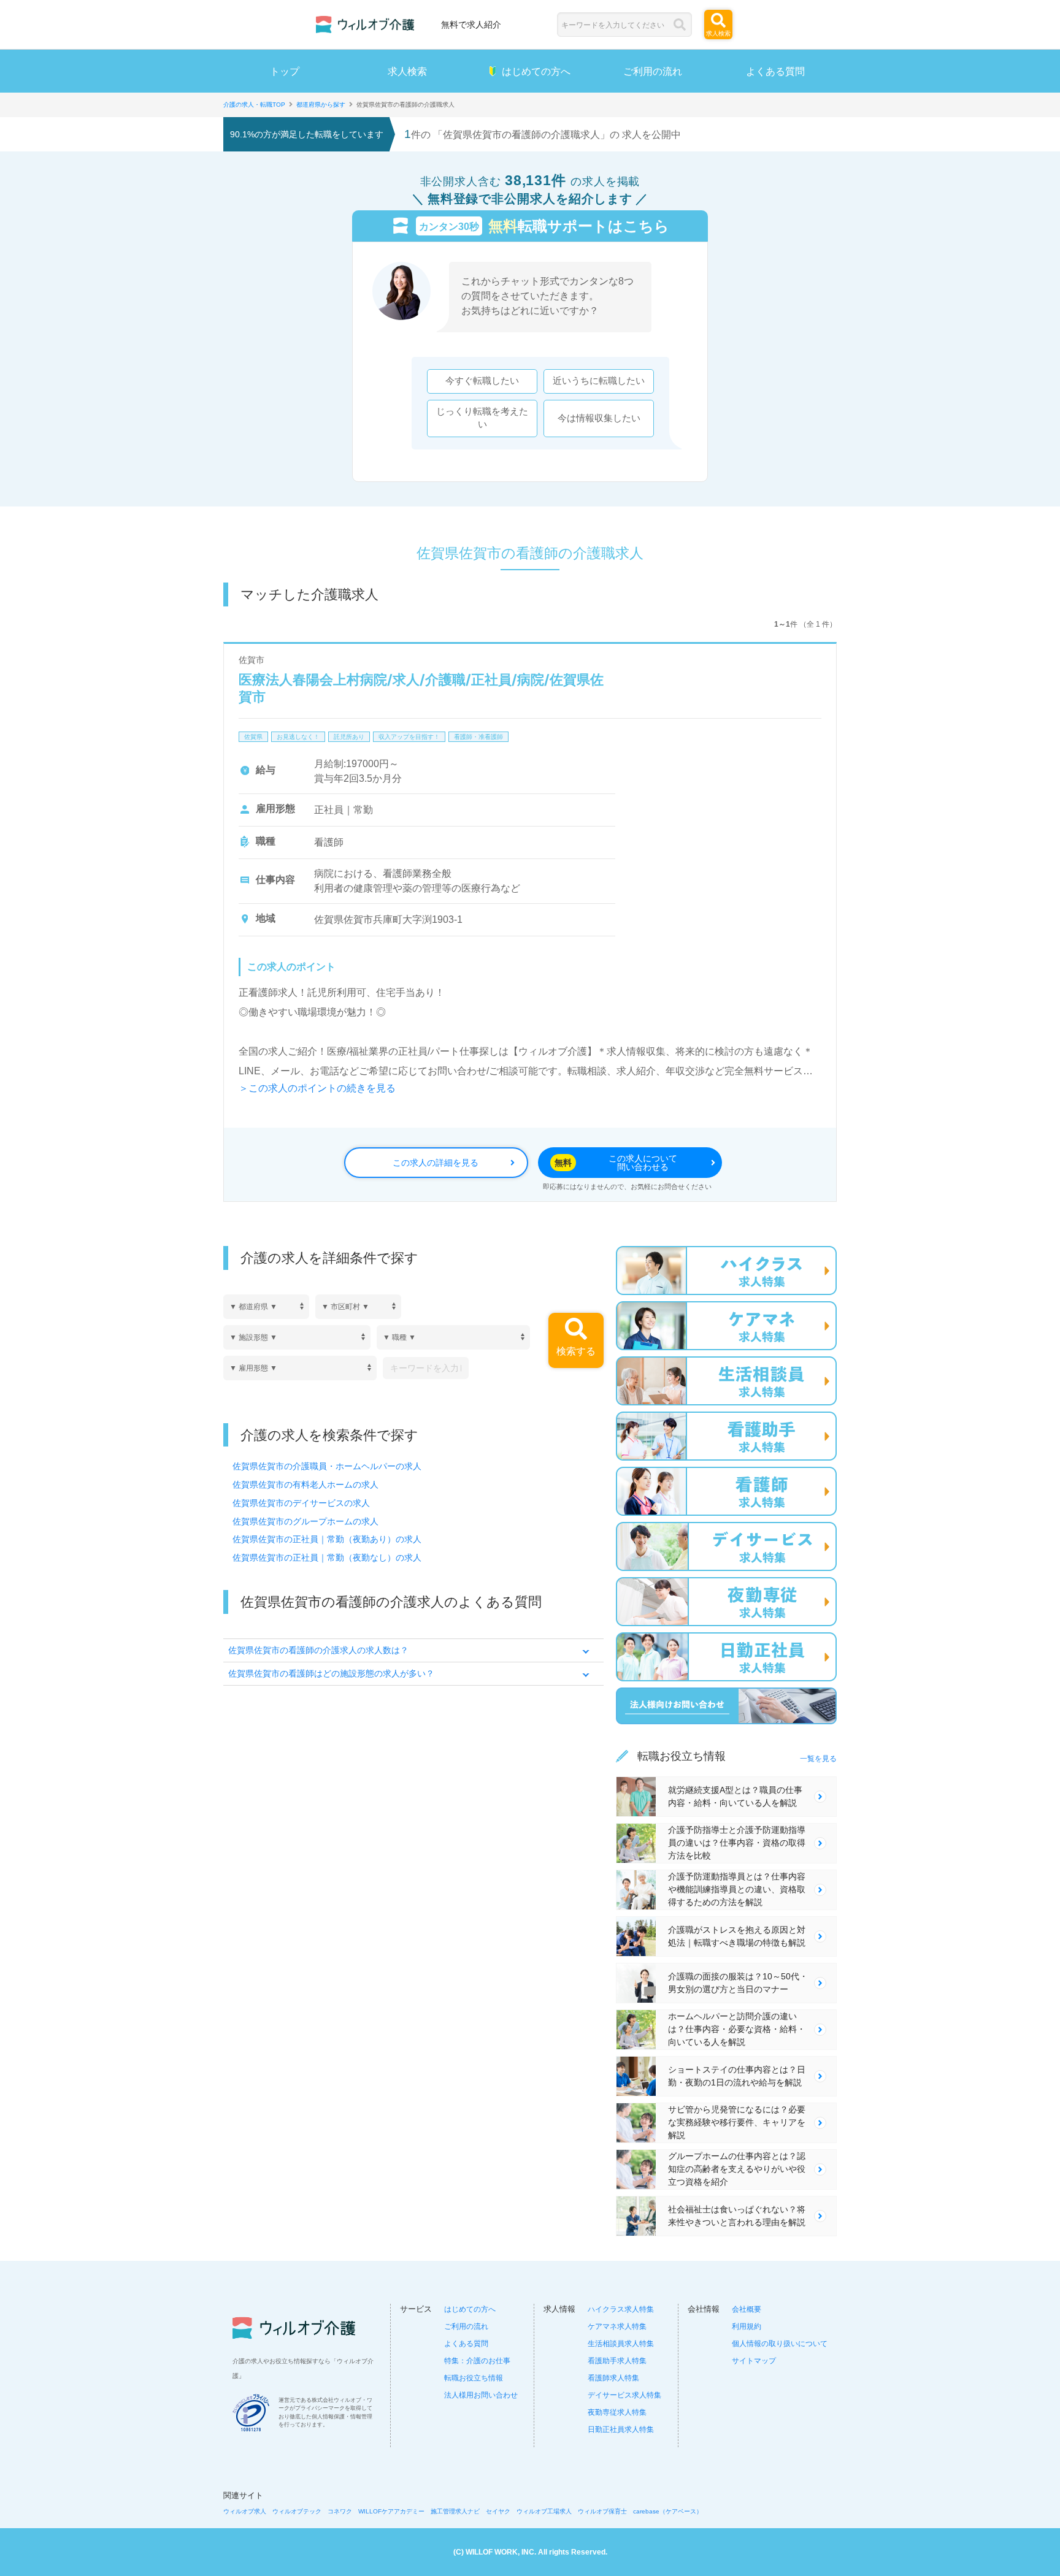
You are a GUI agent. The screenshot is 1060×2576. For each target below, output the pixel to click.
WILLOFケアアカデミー (391, 2511)
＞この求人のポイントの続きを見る (317, 1088)
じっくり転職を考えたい (482, 418)
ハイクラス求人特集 (621, 2309)
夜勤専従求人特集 (617, 2412)
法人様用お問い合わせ (481, 2395)
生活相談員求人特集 (621, 2344)
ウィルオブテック (297, 2511)
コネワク (340, 2511)
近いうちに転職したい (599, 381)
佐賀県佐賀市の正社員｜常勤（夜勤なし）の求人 (327, 1557)
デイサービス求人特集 (624, 2395)
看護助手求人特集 (617, 2361)
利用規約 (747, 2326)
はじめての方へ (536, 71)
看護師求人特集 (613, 2378)
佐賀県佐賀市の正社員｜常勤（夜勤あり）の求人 (327, 1539)
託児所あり (349, 737)
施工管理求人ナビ (455, 2511)
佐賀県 (253, 737)
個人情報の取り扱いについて (780, 2344)
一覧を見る (818, 1759)
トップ (285, 71)
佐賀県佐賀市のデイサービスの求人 (301, 1503)
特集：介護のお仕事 (477, 2361)
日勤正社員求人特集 (621, 2429)
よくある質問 (775, 71)
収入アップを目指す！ (409, 737)
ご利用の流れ (653, 71)
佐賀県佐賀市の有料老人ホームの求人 (305, 1485)
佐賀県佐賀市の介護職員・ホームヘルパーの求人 (327, 1466)
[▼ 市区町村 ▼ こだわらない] (358, 1306)
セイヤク (498, 2511)
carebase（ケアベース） (668, 2511)
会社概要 (747, 2309)
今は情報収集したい (599, 418)
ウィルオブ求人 (245, 2511)
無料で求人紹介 (471, 24)
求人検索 (407, 71)
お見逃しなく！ (298, 737)
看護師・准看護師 (478, 737)
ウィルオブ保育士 (602, 2511)
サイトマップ (754, 2361)
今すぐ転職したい (482, 381)
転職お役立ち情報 (474, 2378)
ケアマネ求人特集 (617, 2326)
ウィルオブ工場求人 (544, 2511)
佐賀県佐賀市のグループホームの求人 (305, 1521)
